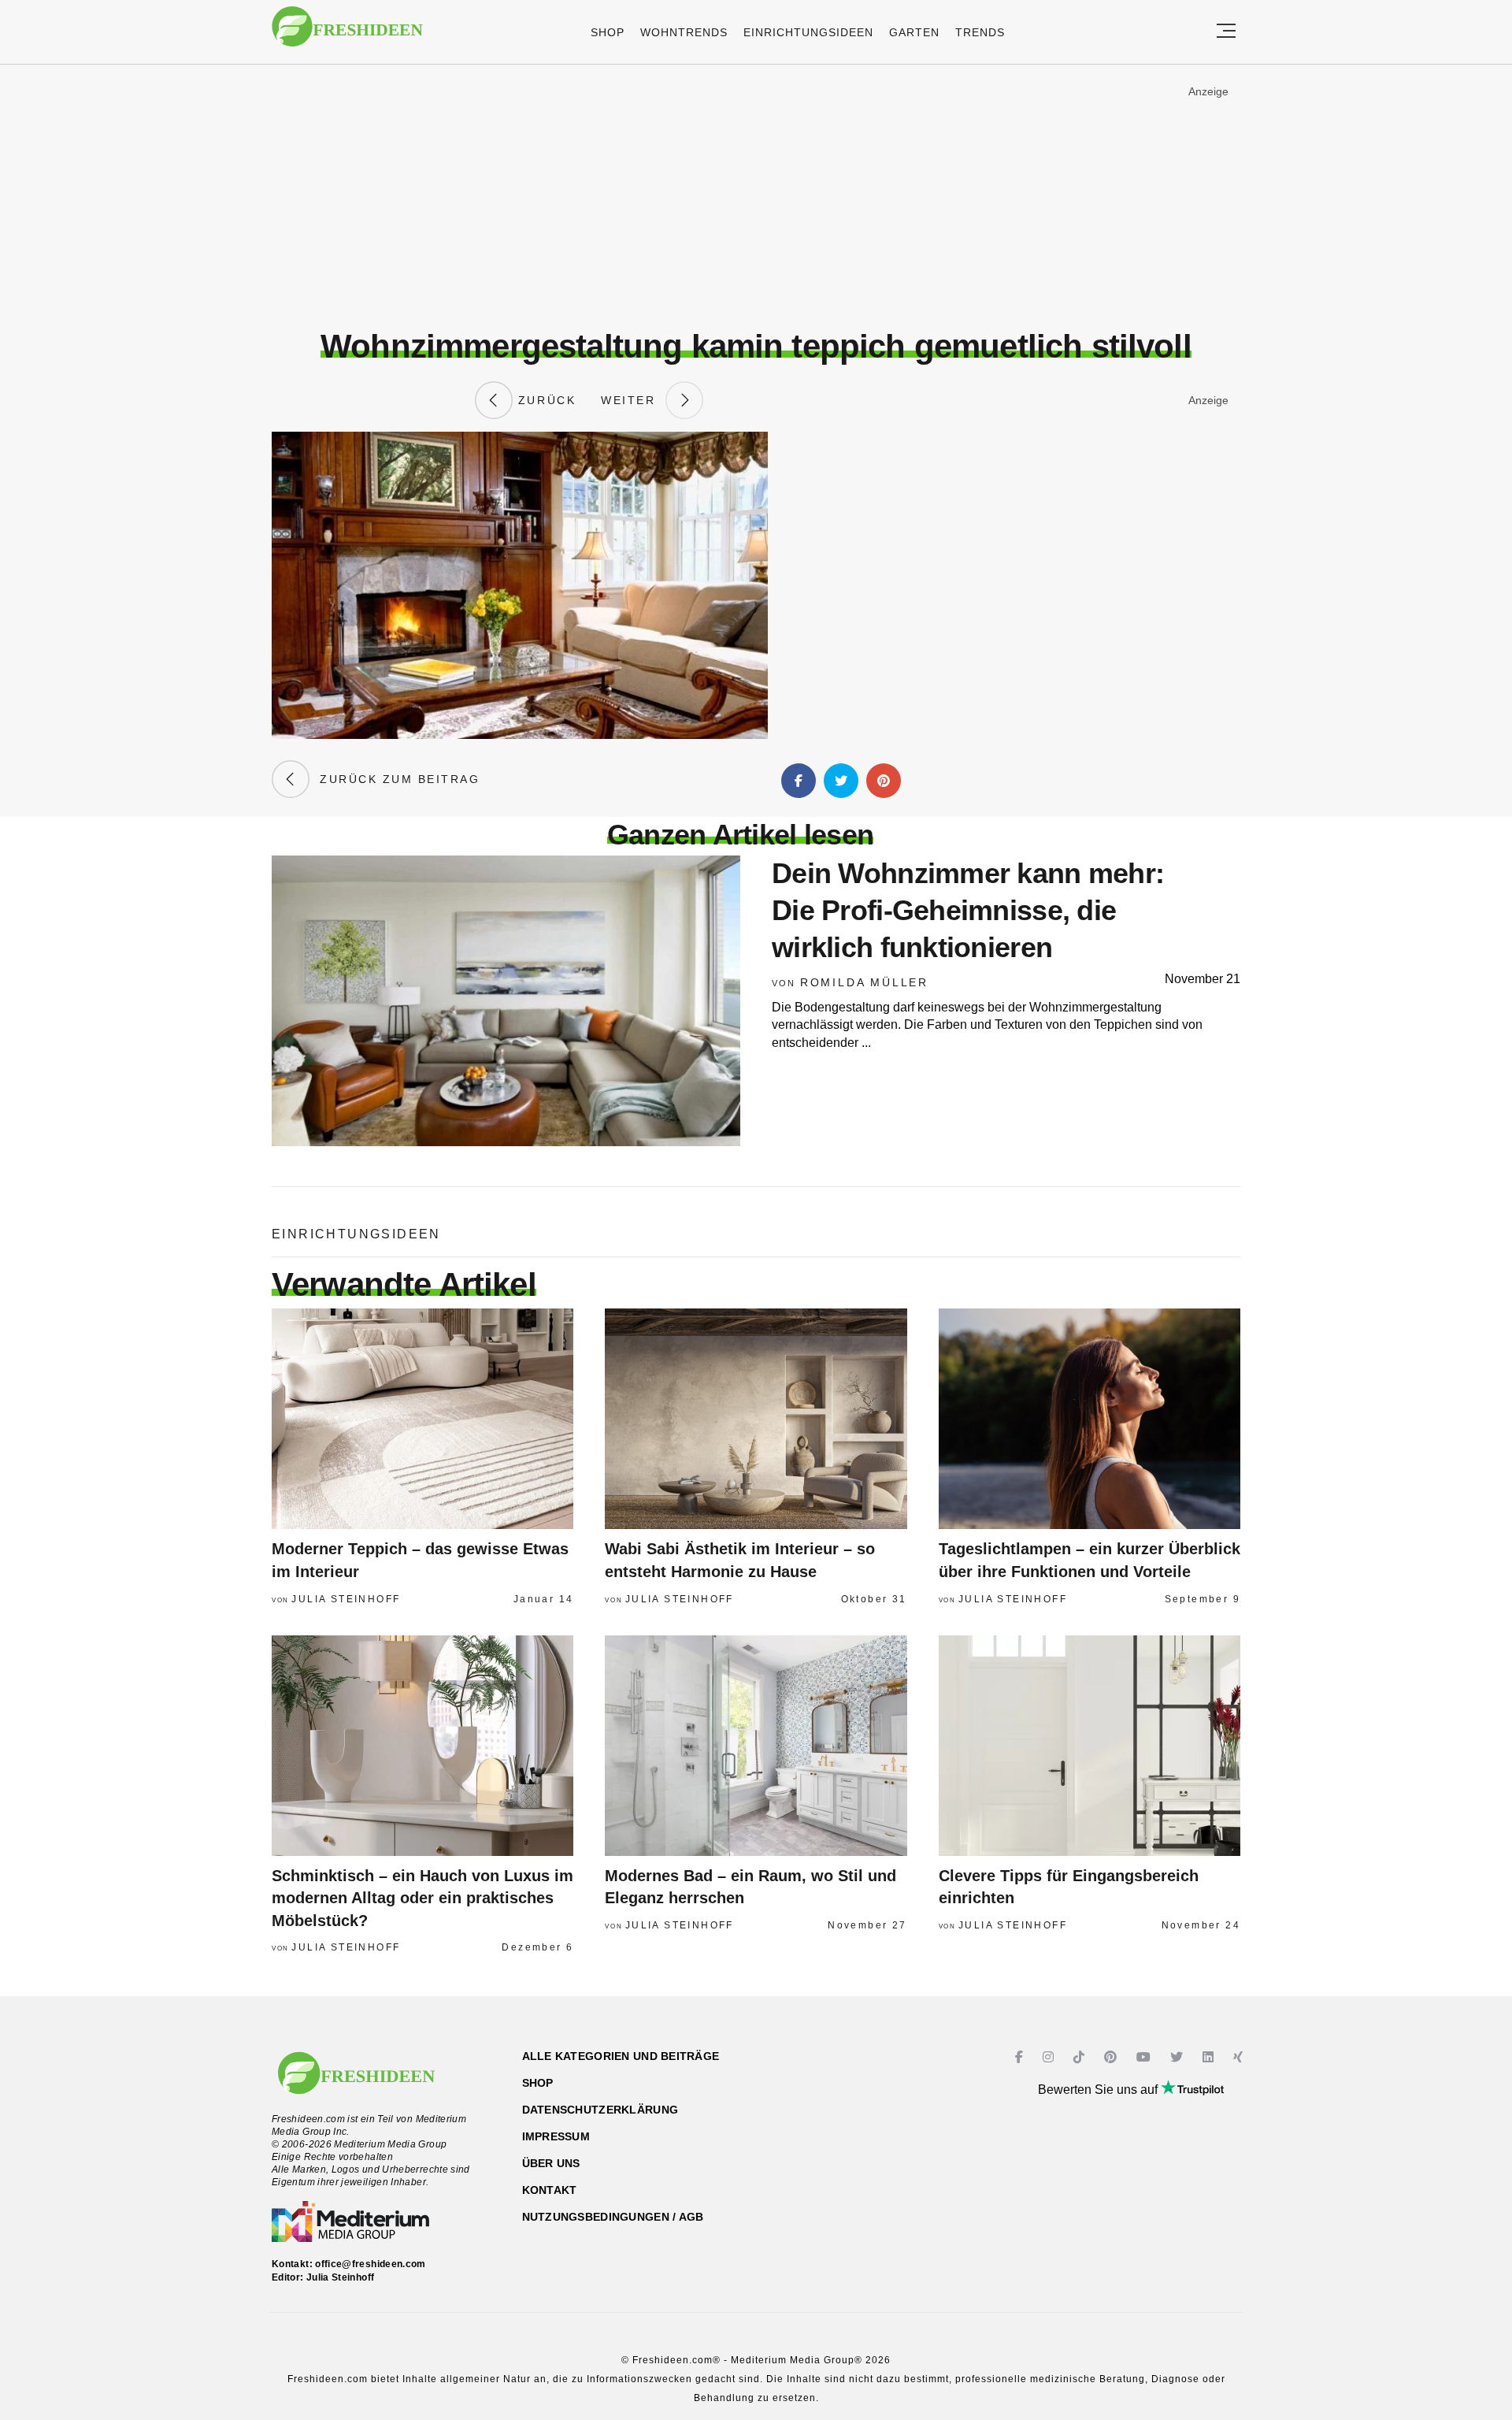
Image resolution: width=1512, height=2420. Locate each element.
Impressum (556, 2136)
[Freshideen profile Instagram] (1050, 2057)
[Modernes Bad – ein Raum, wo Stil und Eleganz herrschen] (756, 1746)
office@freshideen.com (371, 2264)
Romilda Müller (864, 982)
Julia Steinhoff (346, 1599)
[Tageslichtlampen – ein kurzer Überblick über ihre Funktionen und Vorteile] (1090, 1419)
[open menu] (1226, 32)
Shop (608, 32)
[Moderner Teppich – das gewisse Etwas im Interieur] (422, 1419)
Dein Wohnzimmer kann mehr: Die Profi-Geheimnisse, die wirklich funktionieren (968, 910)
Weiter (633, 400)
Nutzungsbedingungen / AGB (613, 2217)
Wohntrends (684, 32)
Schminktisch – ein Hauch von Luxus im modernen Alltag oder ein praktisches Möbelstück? (422, 1898)
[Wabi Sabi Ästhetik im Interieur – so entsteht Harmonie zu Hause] (756, 1419)
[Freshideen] (347, 34)
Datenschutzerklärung (600, 2110)
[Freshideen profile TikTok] (1081, 2057)
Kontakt (550, 2190)
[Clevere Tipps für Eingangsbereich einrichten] (1090, 1746)
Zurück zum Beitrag (395, 779)
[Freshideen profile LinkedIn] (1210, 2057)
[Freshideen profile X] (1178, 2057)
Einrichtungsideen (808, 32)
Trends (980, 32)
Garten (914, 32)
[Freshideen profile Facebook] (1021, 2057)
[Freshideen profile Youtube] (1145, 2057)
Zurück (544, 400)
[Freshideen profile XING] (1240, 2057)
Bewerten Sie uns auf (1099, 2090)
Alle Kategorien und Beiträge (621, 2056)
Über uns (551, 2163)
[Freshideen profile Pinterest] (1112, 2057)
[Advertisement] (756, 196)
